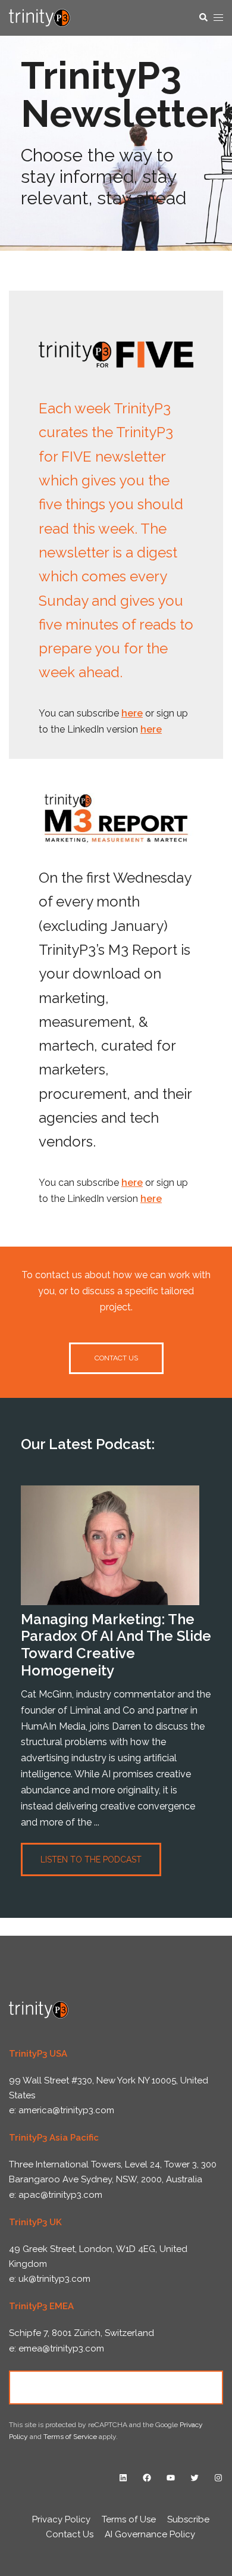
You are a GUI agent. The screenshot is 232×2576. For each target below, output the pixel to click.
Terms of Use (129, 2519)
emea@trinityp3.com (61, 2348)
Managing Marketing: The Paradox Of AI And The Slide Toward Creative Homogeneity (116, 1645)
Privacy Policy (61, 2519)
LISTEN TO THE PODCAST (91, 1859)
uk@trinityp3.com (54, 2279)
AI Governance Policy (150, 2534)
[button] (203, 18)
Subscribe (188, 2519)
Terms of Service (70, 2437)
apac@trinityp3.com (60, 2195)
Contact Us (116, 2387)
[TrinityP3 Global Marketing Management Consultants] (40, 17)
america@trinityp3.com (66, 2110)
